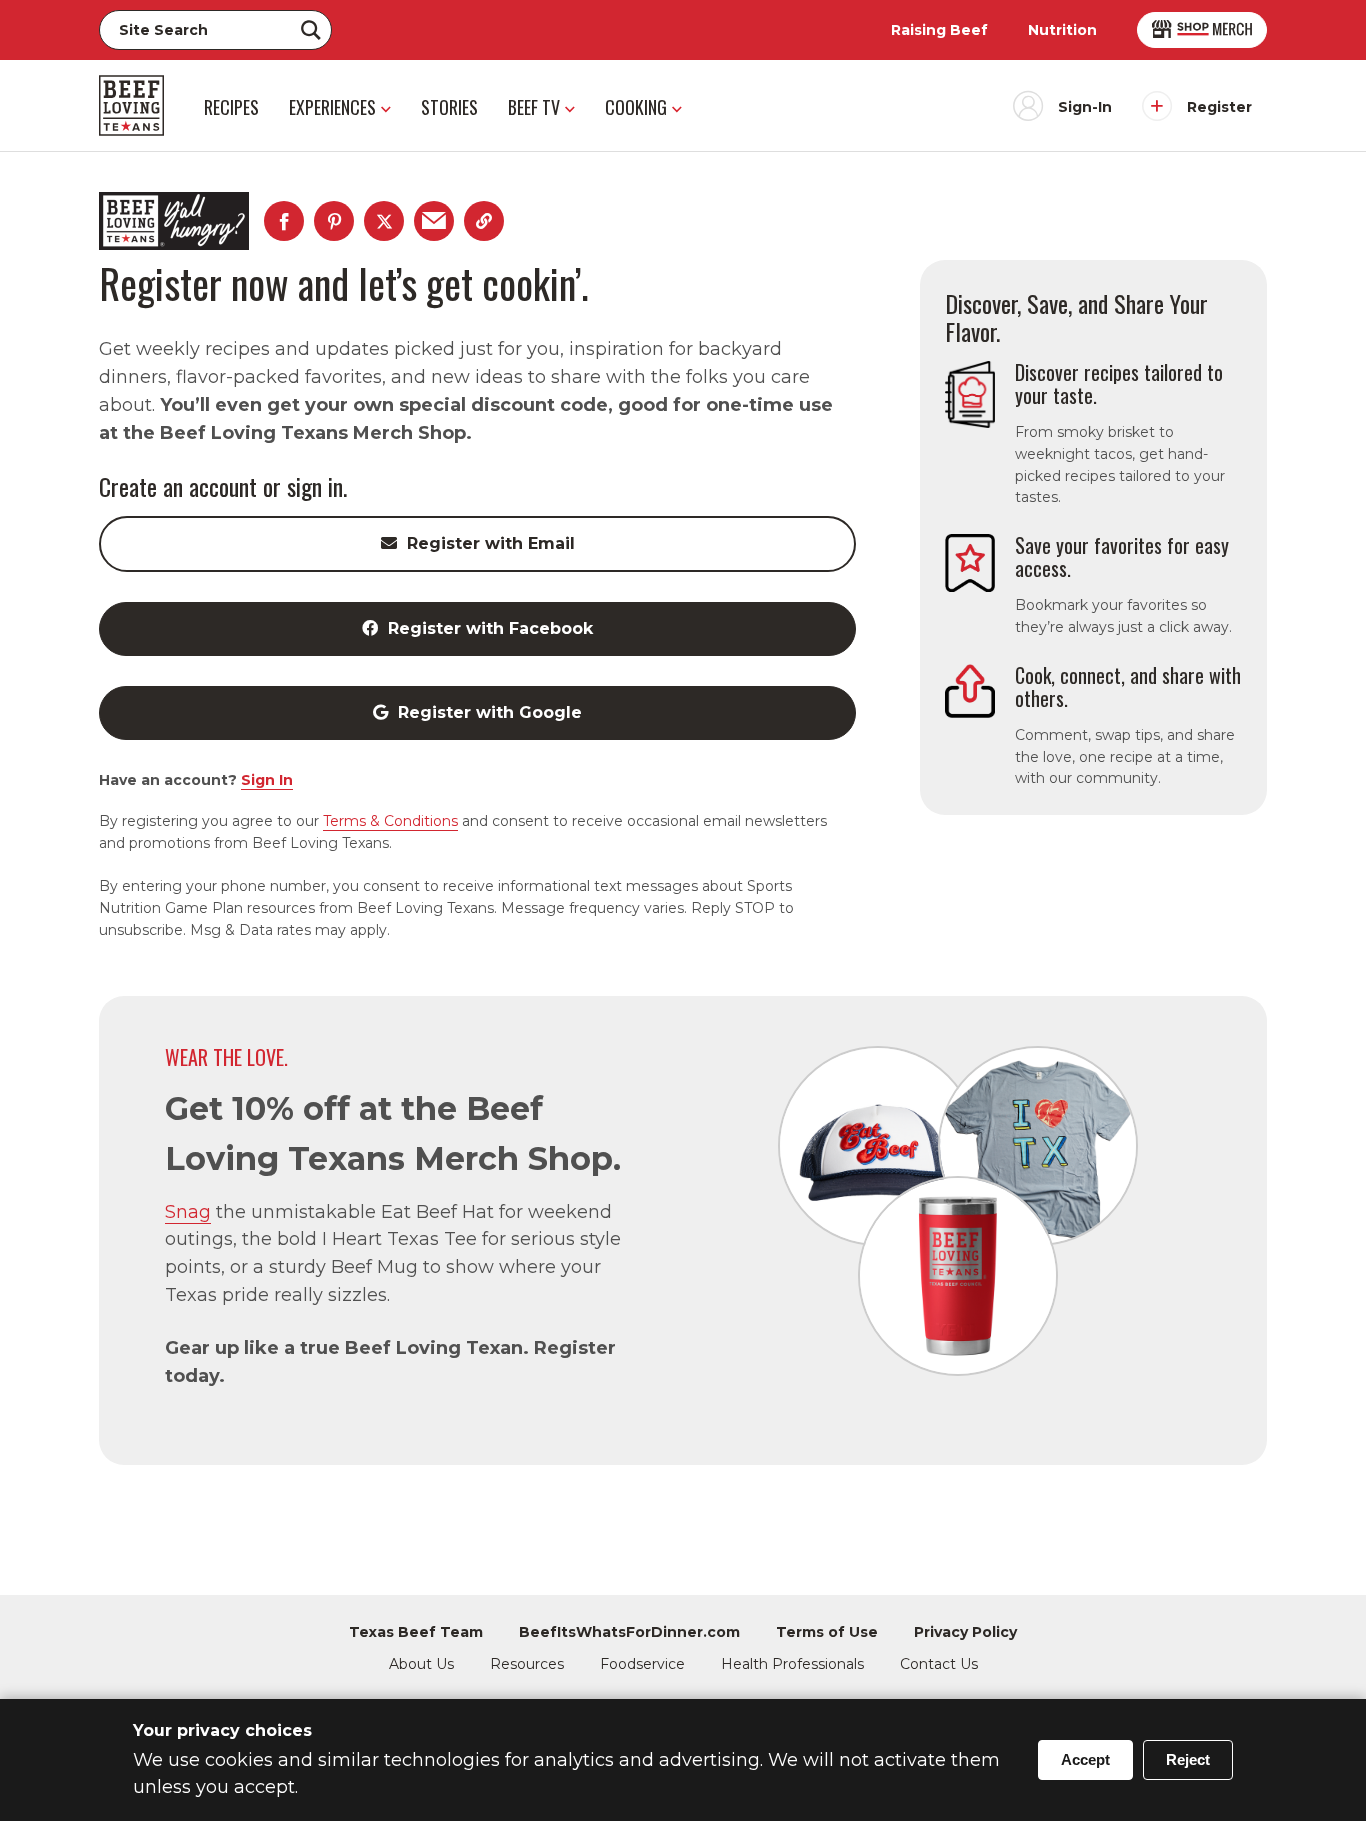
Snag (188, 1212)
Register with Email (491, 543)
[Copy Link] (484, 221)
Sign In (267, 780)
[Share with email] (434, 221)
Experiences (332, 107)
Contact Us (939, 1664)
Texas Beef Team (416, 1632)
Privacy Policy (965, 1632)
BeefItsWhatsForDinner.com (629, 1632)
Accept (1085, 1759)
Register (1219, 107)
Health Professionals (792, 1664)
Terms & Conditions (390, 821)
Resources (527, 1664)
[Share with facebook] (284, 221)
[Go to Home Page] (131, 105)
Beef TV (534, 107)
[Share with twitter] (384, 221)
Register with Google (490, 712)
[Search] (311, 30)
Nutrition (1062, 30)
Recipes (231, 107)
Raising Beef (939, 30)
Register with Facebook (490, 628)
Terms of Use (827, 1632)
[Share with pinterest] (334, 221)
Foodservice (642, 1664)
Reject (1188, 1759)
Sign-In (1085, 107)
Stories (449, 107)
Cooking (636, 107)
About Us (421, 1664)
